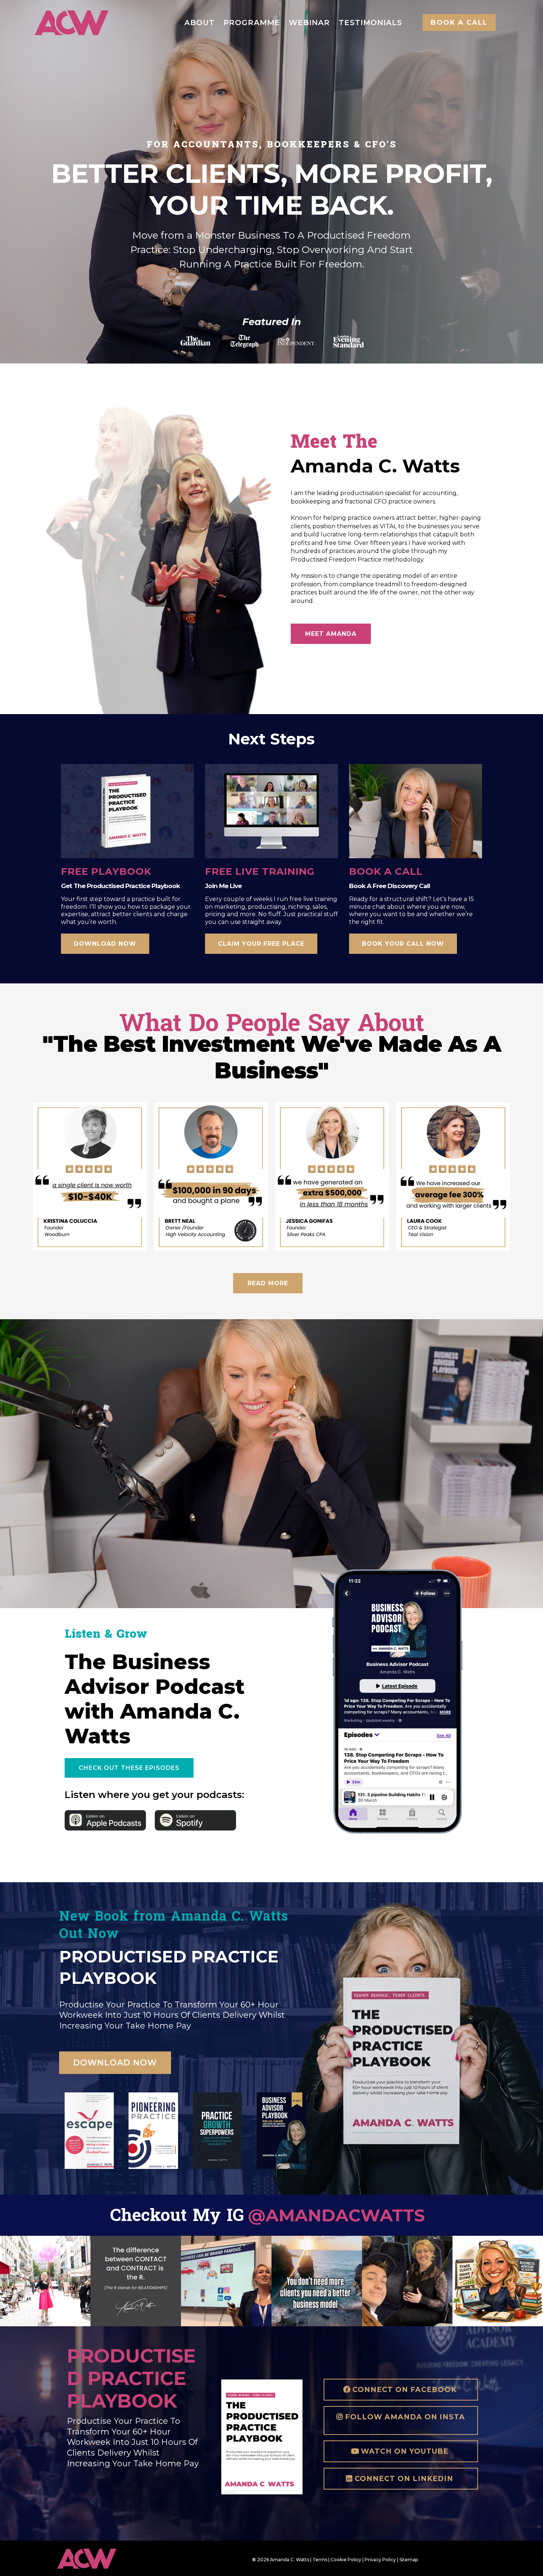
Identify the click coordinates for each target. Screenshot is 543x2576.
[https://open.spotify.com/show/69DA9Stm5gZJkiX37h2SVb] (200, 1820)
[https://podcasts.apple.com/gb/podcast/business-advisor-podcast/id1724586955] (106, 1820)
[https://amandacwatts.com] (72, 23)
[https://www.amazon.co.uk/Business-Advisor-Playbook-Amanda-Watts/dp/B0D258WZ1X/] (281, 2130)
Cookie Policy (346, 2560)
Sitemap (409, 2560)
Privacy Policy (380, 2560)
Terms (320, 2560)
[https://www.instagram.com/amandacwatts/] (45, 2281)
